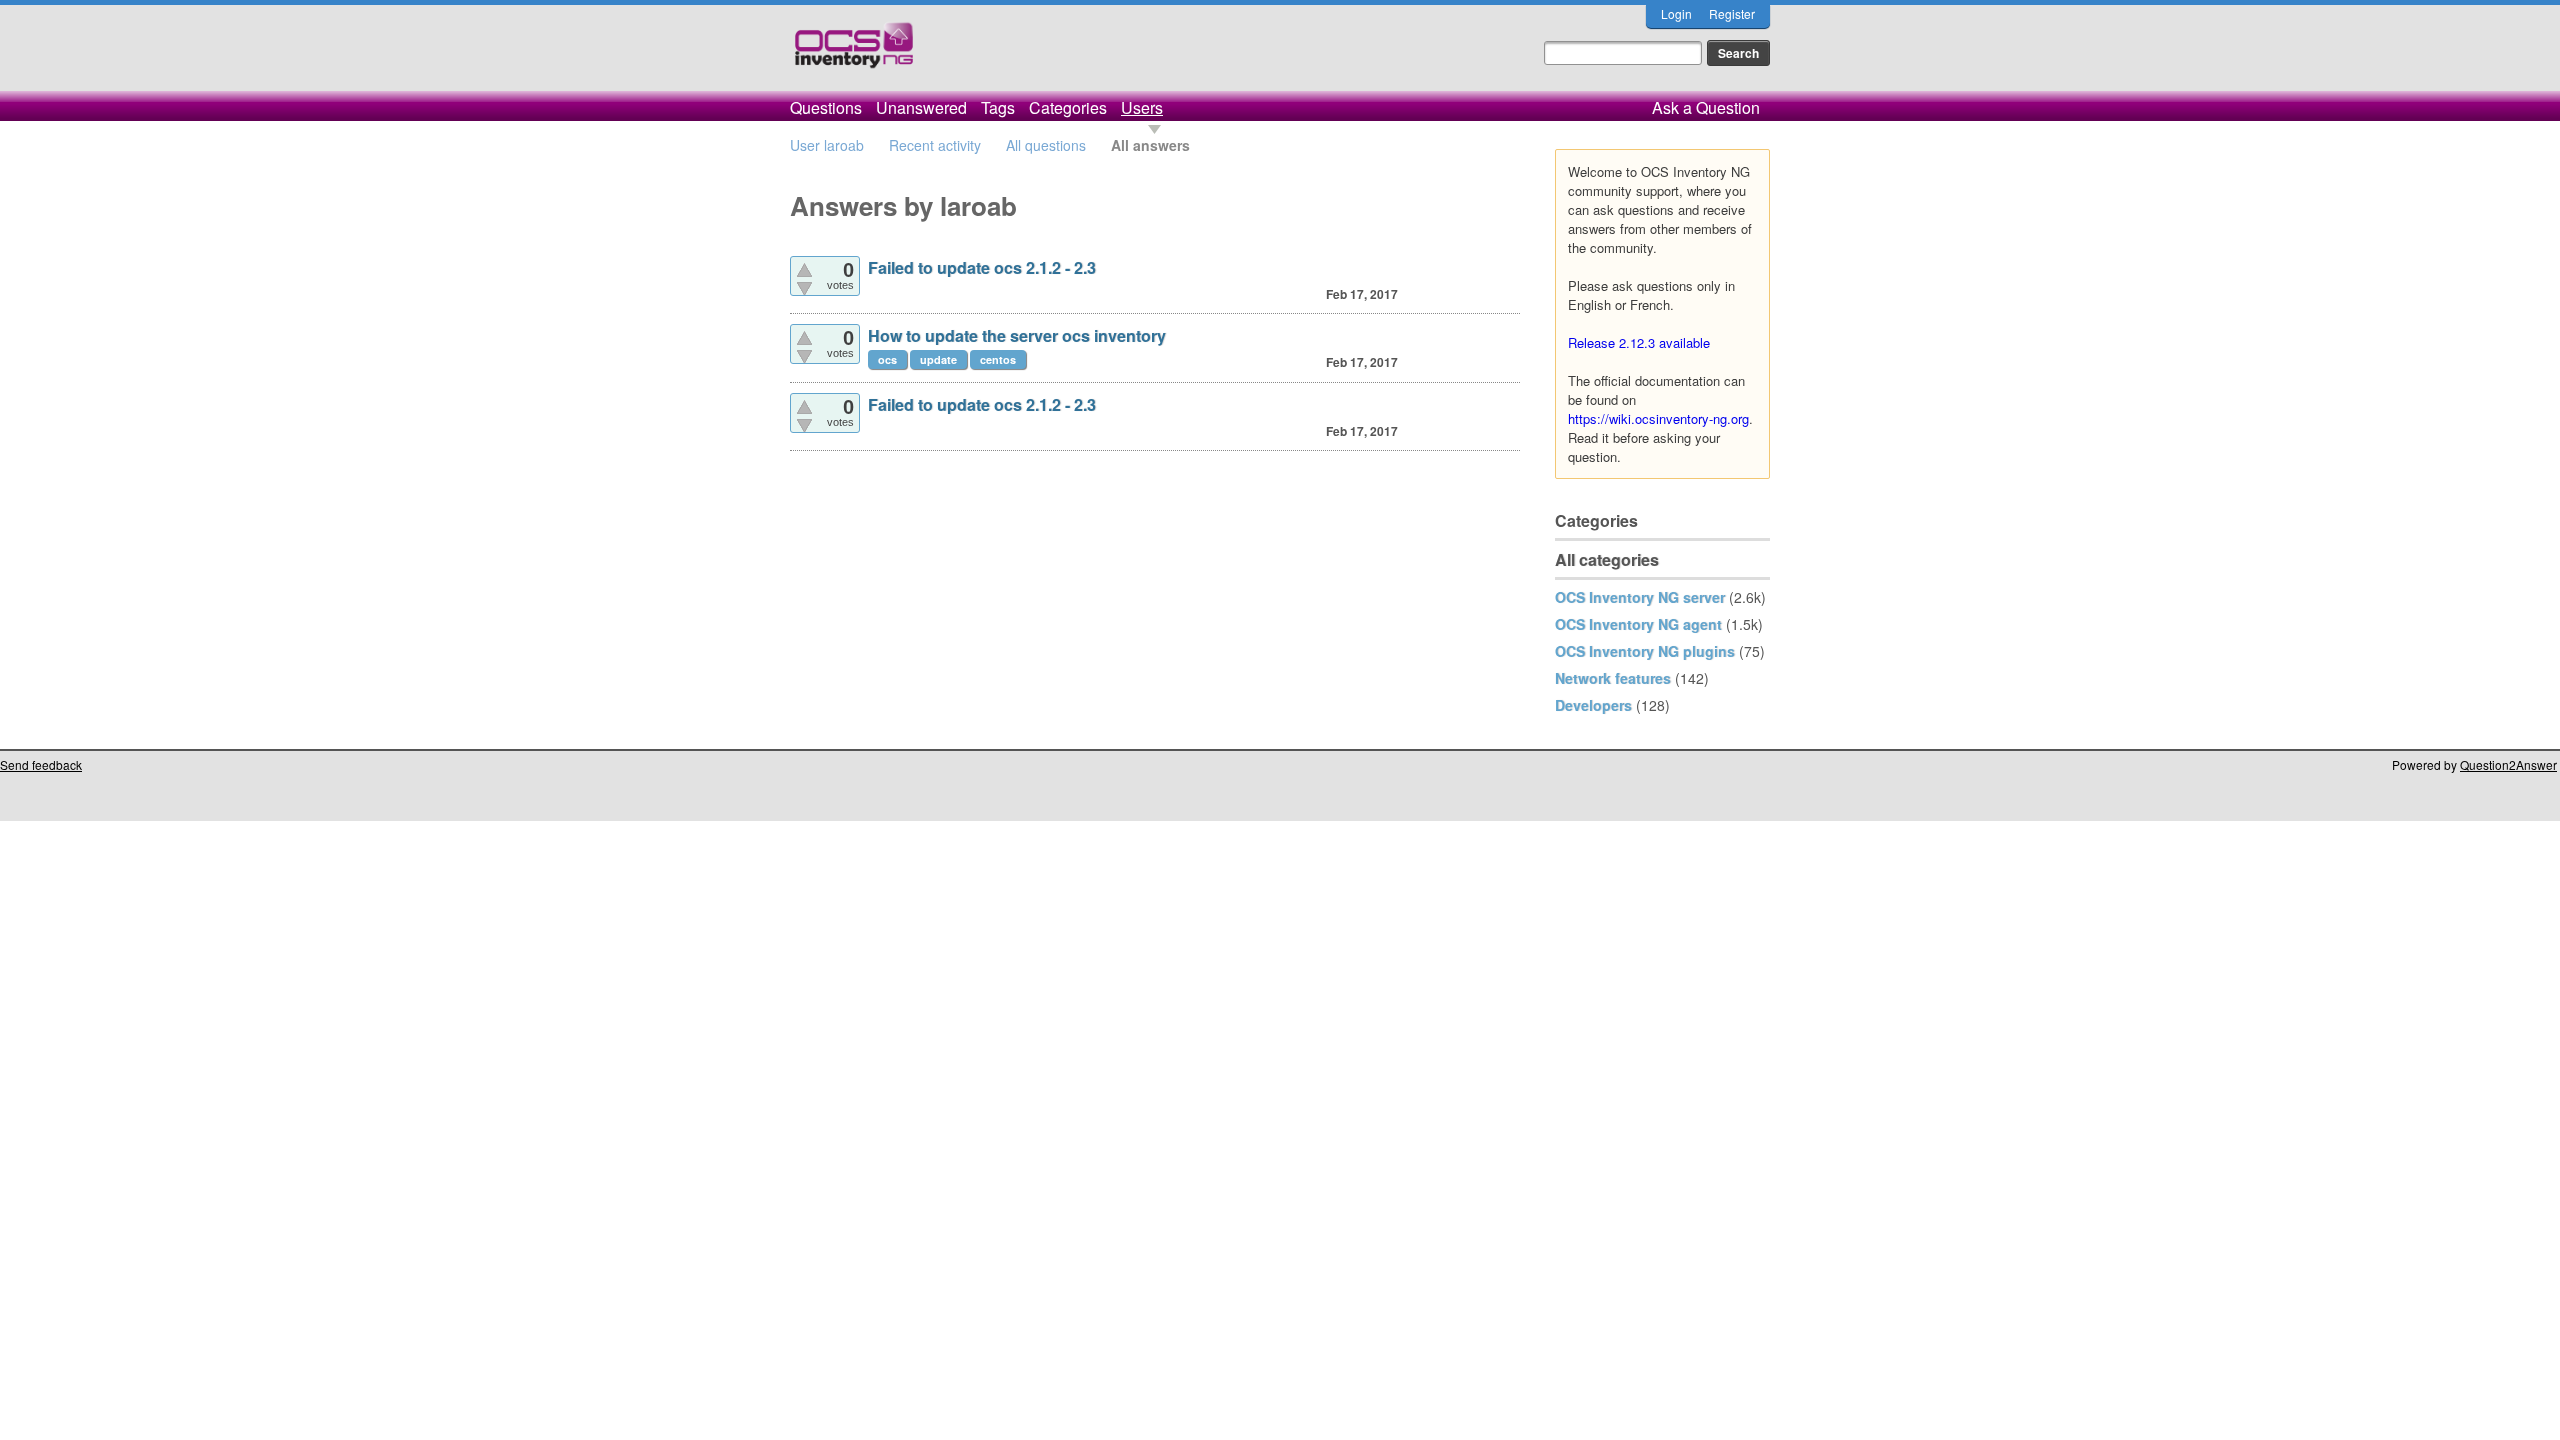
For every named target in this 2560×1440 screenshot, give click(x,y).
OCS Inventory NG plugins (1645, 651)
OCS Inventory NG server (1640, 597)
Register (1732, 13)
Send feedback (41, 764)
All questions (1046, 145)
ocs (887, 359)
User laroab (827, 145)
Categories (1068, 107)
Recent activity (935, 145)
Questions (826, 107)
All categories (1607, 559)
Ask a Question (1706, 107)
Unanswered (921, 107)
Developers (1593, 705)
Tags (998, 107)
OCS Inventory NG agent (1638, 624)
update (938, 359)
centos (998, 359)
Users (1142, 107)
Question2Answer (2508, 764)
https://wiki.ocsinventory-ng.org (1658, 418)
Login (1676, 13)
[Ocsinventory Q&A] (854, 53)
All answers (1150, 145)
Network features (1613, 678)
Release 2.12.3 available (1639, 342)
